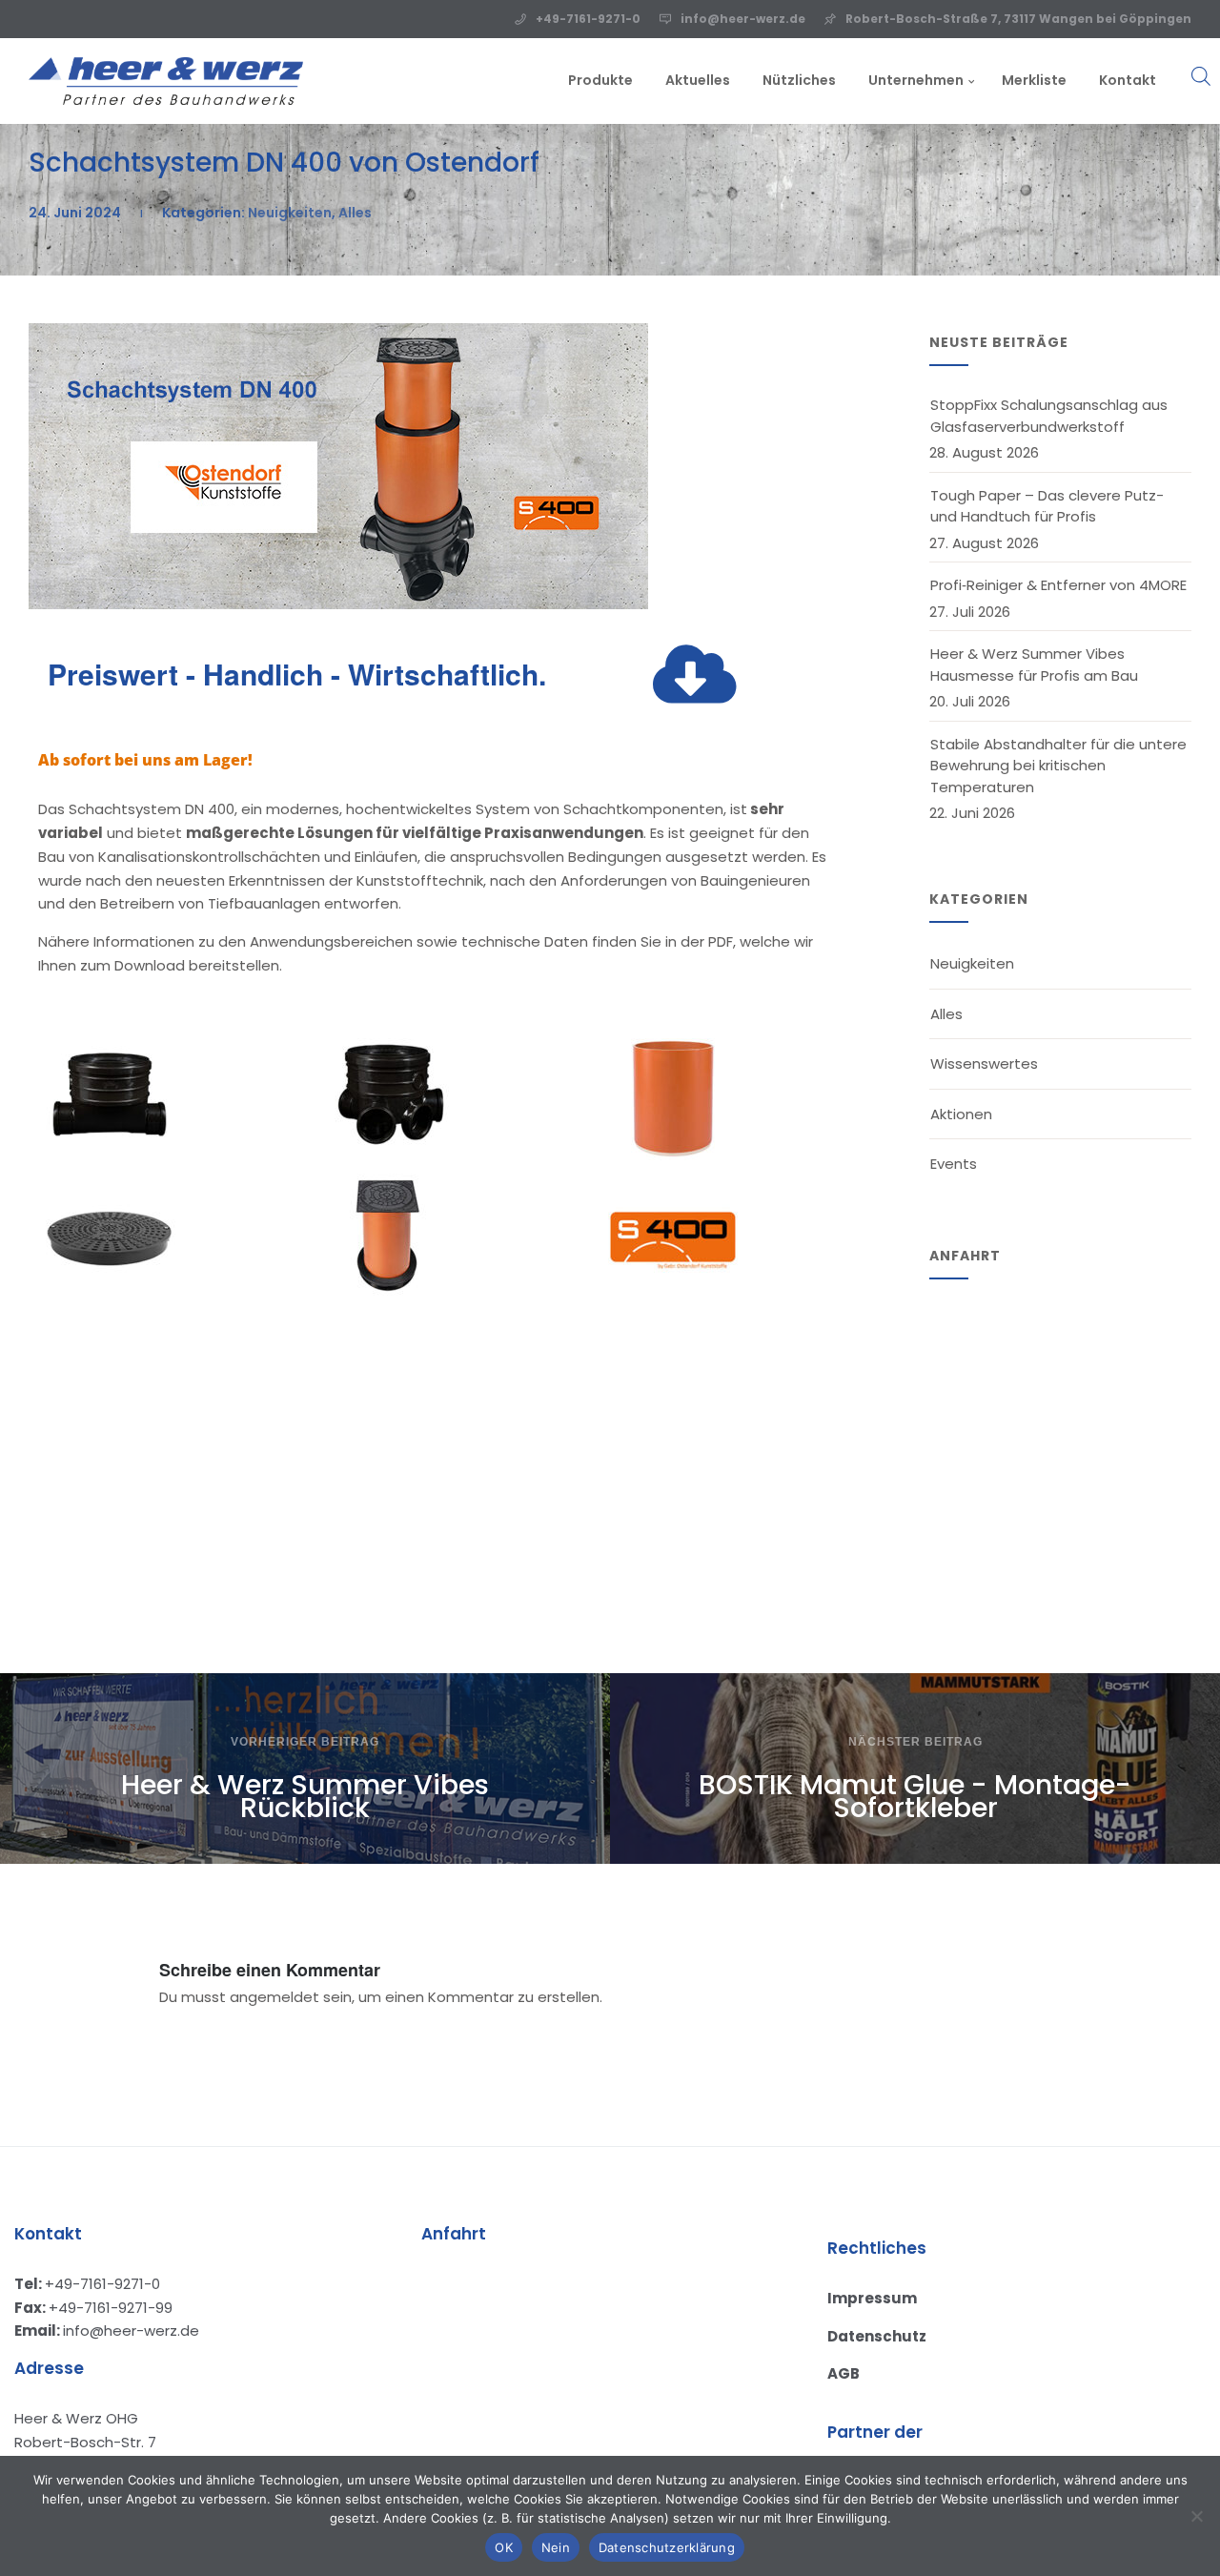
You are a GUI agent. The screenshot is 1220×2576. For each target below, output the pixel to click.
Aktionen (961, 1114)
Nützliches (799, 80)
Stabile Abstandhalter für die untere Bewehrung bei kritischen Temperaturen (1058, 766)
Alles (355, 213)
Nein (556, 2547)
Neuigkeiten (290, 213)
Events (954, 1164)
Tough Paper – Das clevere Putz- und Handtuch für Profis (1047, 506)
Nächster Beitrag (915, 1742)
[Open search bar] (1182, 64)
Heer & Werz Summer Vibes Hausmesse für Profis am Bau (1034, 664)
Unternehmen (916, 80)
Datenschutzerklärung (667, 2547)
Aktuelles (698, 80)
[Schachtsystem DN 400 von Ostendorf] (338, 604)
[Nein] (1196, 2516)
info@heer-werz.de (743, 19)
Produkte (600, 80)
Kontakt (1128, 80)
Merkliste (1034, 80)
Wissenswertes (984, 1063)
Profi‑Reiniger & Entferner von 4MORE (1058, 585)
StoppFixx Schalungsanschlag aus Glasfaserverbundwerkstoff (1049, 416)
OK (504, 2547)
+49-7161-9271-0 (588, 19)
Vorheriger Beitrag (305, 1742)
